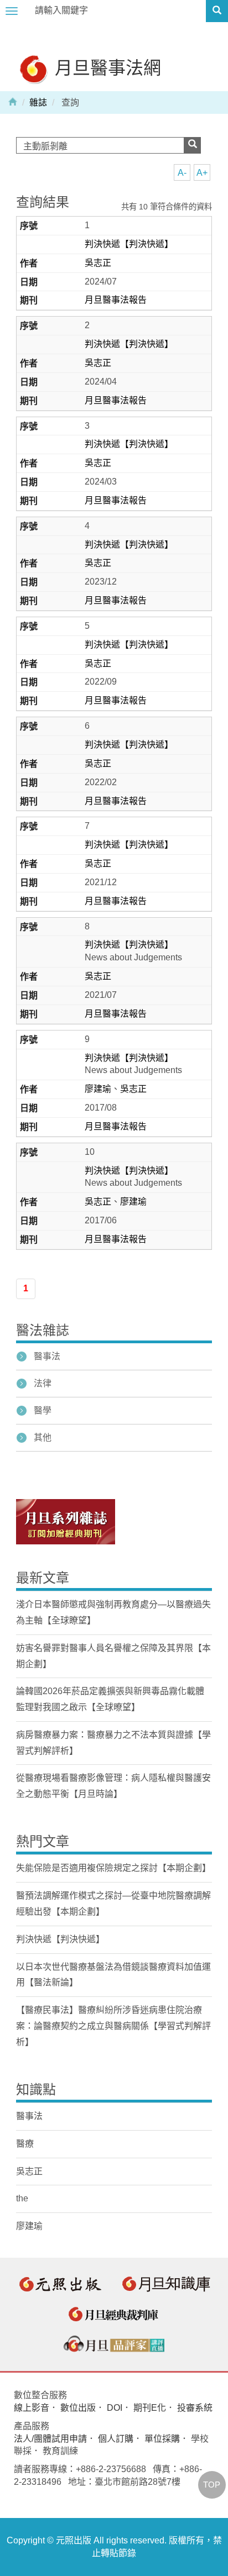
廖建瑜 (98, 1089)
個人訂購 (116, 2439)
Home (13, 101)
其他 (43, 1437)
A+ (202, 173)
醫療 (25, 2144)
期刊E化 (150, 2408)
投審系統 (195, 2408)
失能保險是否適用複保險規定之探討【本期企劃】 (113, 1868)
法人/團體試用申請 (50, 2439)
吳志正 (98, 263)
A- (182, 173)
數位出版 (78, 2408)
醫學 (43, 1410)
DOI (115, 2408)
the (22, 2198)
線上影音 (32, 2408)
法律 (43, 1383)
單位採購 (162, 2439)
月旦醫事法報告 (116, 300)
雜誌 (38, 102)
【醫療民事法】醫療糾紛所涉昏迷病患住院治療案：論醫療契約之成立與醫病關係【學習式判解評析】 (113, 2026)
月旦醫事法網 (106, 67)
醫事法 (47, 1356)
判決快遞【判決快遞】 (129, 244)
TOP (212, 2485)
